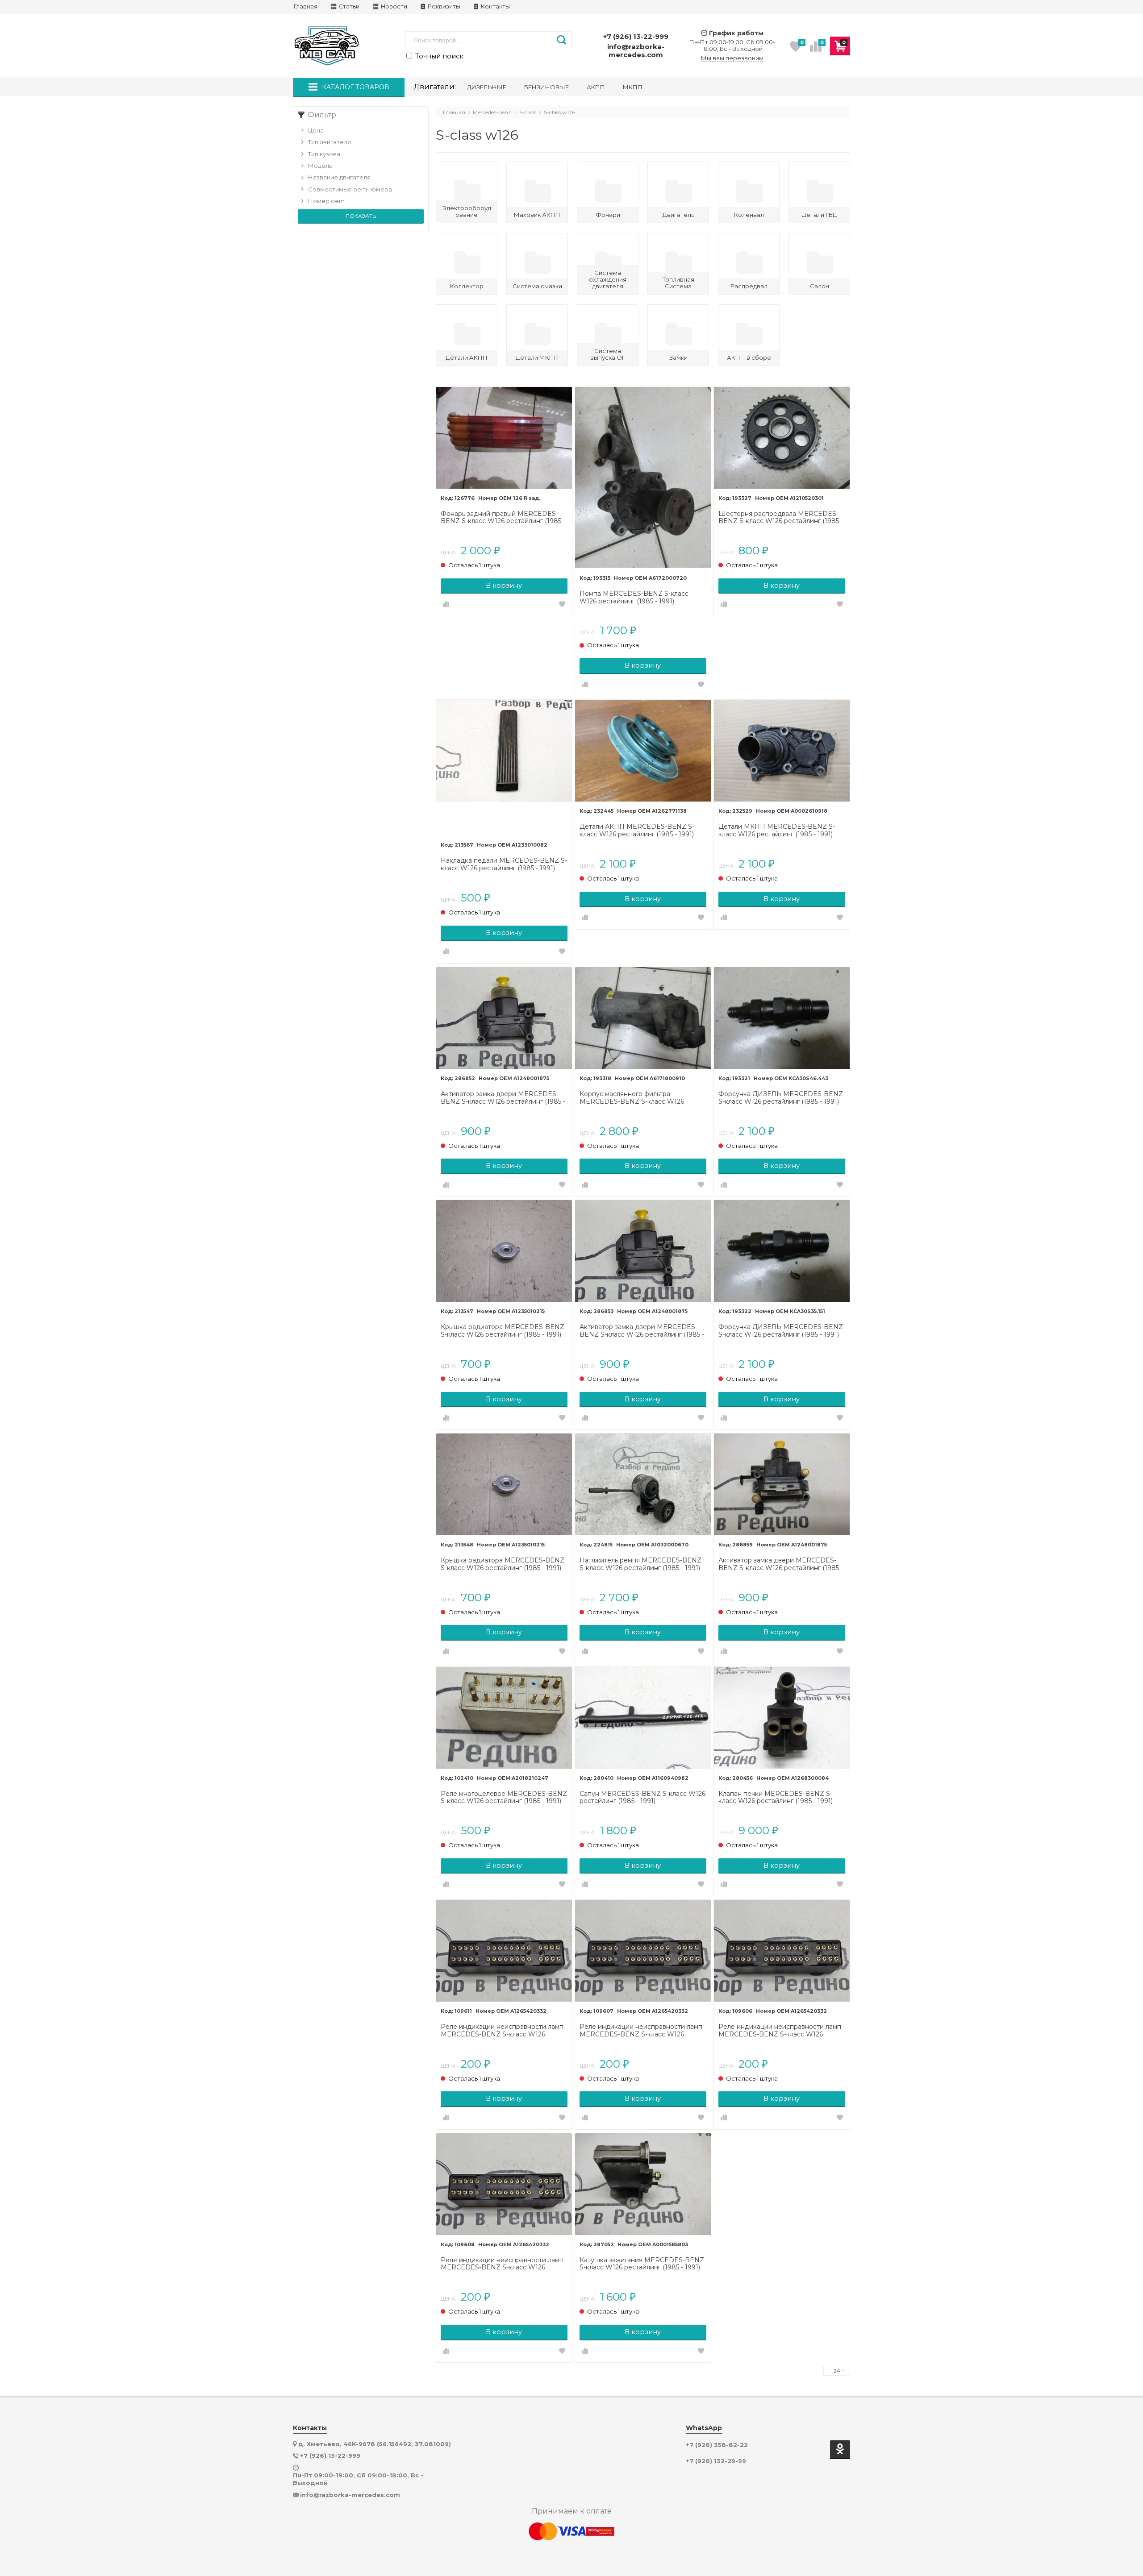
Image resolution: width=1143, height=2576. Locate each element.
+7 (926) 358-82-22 (717, 2445)
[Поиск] (561, 40)
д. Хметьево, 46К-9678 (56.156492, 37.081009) (375, 2444)
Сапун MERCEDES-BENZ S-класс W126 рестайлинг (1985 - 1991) (642, 1798)
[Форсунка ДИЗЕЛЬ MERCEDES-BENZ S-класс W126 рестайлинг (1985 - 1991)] (782, 1018)
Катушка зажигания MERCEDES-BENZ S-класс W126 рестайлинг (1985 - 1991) (642, 2264)
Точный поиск (438, 56)
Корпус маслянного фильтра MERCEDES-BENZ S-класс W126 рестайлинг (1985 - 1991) (632, 1098)
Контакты (495, 6)
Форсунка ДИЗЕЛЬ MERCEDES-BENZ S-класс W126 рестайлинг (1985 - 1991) (781, 1098)
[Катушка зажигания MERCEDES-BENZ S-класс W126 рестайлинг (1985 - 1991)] (643, 2184)
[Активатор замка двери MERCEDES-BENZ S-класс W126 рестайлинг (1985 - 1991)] (504, 1018)
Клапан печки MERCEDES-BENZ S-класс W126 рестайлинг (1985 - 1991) (776, 1798)
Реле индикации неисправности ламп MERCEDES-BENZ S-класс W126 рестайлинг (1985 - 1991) (502, 2031)
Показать (361, 216)
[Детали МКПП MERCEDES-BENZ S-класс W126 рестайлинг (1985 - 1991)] (782, 751)
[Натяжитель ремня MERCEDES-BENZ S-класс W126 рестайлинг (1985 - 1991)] (643, 1484)
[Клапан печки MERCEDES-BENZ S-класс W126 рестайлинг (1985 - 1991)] (782, 1718)
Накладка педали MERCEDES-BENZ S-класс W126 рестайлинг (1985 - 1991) (504, 864)
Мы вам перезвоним (732, 58)
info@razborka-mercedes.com (636, 51)
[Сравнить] (446, 605)
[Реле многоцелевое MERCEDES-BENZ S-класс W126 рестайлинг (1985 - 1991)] (504, 1718)
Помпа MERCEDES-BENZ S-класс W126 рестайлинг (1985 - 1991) (634, 598)
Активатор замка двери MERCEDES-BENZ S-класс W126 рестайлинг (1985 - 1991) (503, 1098)
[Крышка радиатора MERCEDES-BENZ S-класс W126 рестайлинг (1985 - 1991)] (504, 1251)
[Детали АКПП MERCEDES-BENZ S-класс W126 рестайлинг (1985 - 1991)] (643, 751)
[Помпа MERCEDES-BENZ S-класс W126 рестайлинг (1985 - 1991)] (643, 478)
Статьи (348, 6)
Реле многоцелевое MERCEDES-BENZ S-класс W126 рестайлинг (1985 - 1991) (504, 1798)
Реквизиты (443, 6)
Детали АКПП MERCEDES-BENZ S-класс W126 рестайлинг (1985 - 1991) (637, 831)
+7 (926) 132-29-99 (716, 2461)
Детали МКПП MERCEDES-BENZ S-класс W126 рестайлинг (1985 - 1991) (777, 831)
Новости (393, 6)
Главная (306, 6)
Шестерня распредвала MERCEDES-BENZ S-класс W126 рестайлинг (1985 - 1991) (781, 518)
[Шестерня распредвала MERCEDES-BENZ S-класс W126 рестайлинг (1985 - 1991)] (782, 438)
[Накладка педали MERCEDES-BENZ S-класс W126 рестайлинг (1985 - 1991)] (504, 768)
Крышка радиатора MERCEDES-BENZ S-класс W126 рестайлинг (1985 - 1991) (503, 1331)
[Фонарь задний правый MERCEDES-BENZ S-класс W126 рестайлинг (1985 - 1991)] (504, 438)
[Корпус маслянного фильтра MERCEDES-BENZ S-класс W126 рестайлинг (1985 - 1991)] (643, 1018)
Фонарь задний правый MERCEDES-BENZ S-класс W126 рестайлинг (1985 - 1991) (503, 518)
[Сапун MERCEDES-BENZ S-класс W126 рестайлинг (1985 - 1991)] (643, 1718)
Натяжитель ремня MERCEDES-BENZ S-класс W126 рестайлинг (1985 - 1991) (640, 1564)
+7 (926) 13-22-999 (636, 36)
